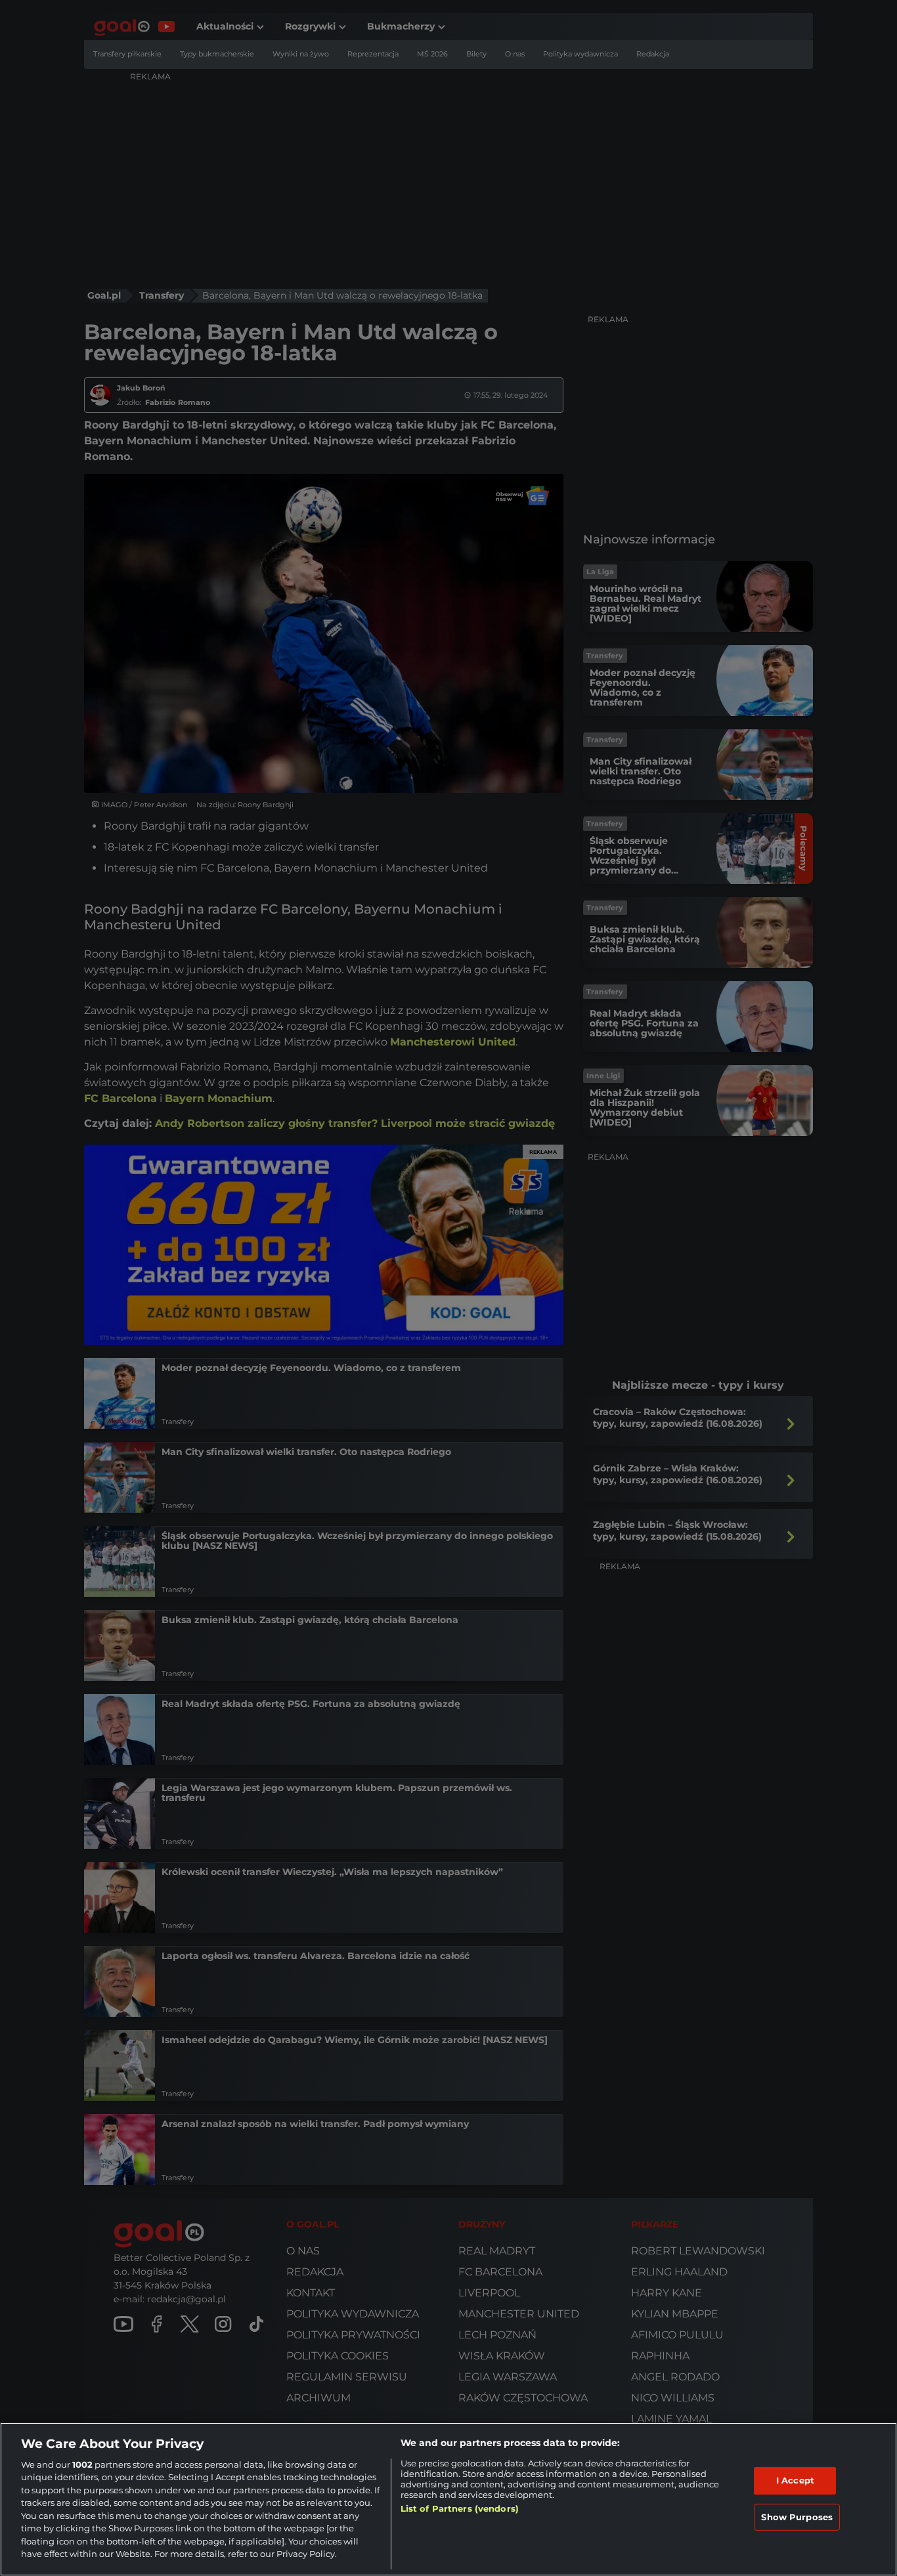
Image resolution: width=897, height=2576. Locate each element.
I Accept (795, 2480)
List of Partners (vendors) (460, 2508)
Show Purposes (797, 2516)
